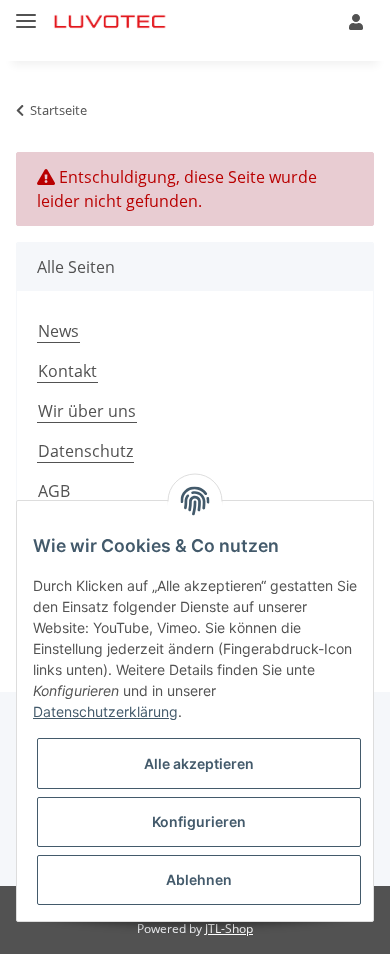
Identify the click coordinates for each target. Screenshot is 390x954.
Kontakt (67, 371)
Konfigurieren (199, 821)
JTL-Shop (229, 928)
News (58, 331)
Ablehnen (199, 879)
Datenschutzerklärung (105, 711)
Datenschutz (85, 451)
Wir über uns (87, 411)
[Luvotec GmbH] (110, 22)
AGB (54, 491)
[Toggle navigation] (26, 12)
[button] (356, 22)
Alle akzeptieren (199, 763)
